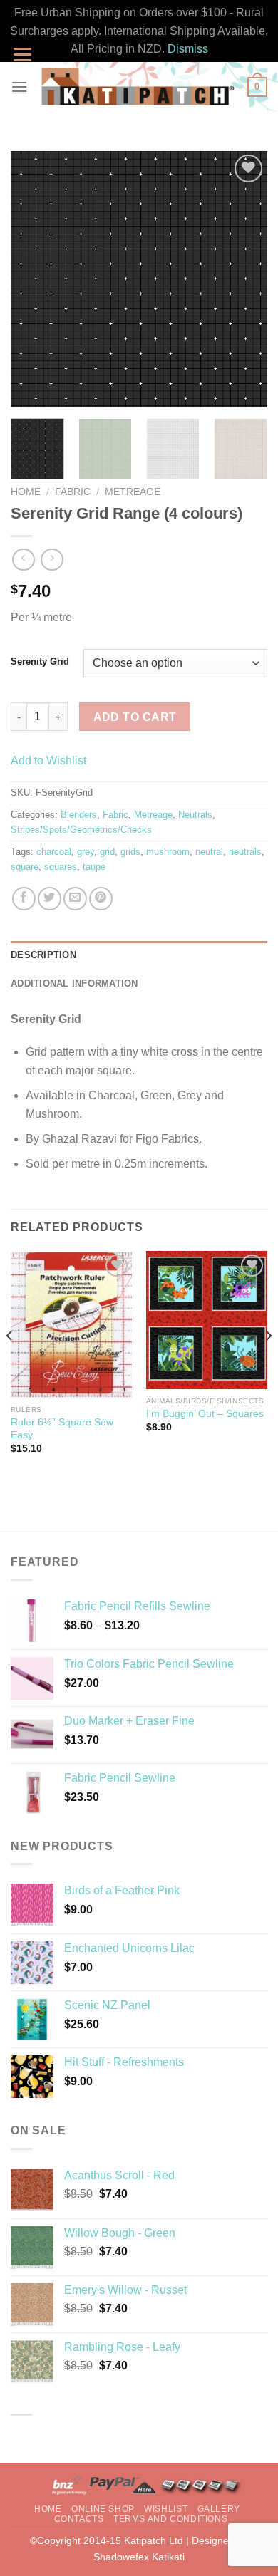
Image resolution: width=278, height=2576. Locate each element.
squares (61, 867)
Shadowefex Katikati (139, 2557)
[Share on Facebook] (24, 899)
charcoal (54, 852)
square (25, 867)
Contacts (79, 2519)
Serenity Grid (40, 662)
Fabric (73, 492)
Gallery (219, 2509)
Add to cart (135, 717)
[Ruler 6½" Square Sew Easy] (71, 1325)
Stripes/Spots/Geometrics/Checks (81, 830)
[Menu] (19, 87)
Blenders (79, 815)
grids (130, 852)
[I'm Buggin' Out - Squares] (207, 1320)
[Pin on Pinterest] (101, 899)
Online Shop (103, 2509)
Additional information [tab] (74, 983)
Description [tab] (43, 955)
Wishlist (166, 2509)
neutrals (245, 852)
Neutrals (195, 815)
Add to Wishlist (48, 760)
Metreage (133, 492)
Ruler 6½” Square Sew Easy (62, 1429)
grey (86, 852)
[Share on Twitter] (50, 899)
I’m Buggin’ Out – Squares (205, 1414)
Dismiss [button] (188, 49)
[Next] (244, 279)
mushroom (168, 852)
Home (26, 492)
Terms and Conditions (170, 2519)
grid (107, 852)
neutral (209, 852)
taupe (94, 867)
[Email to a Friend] (75, 899)
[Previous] (34, 279)
